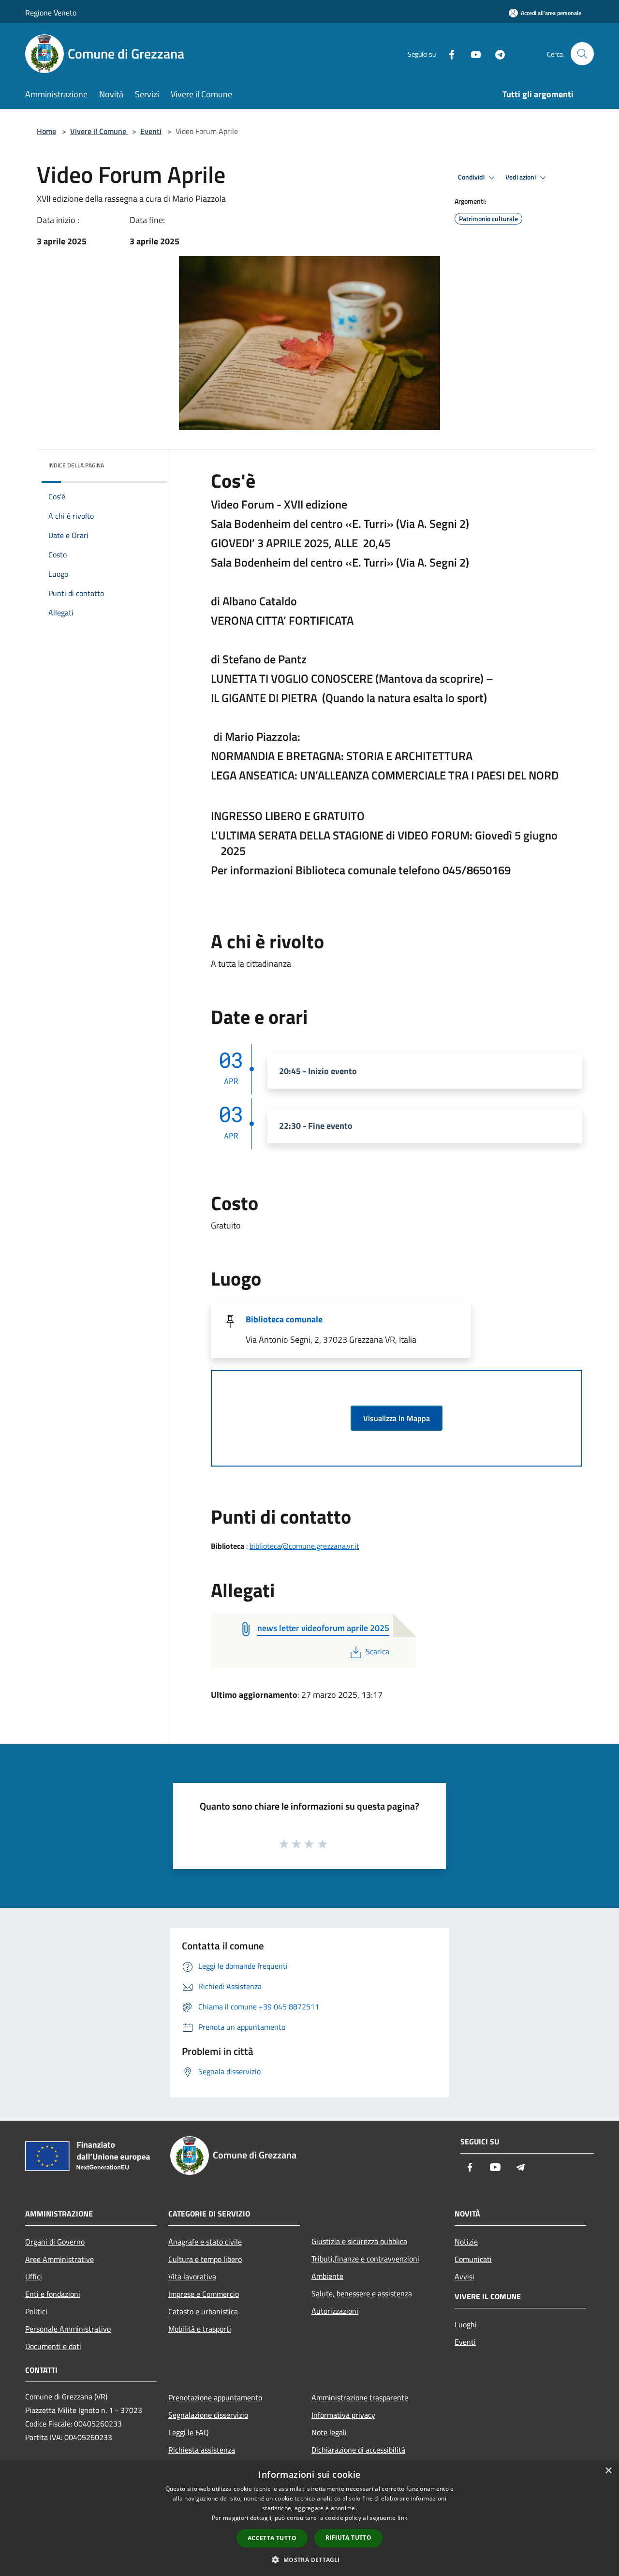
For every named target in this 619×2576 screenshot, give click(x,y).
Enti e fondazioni (53, 2294)
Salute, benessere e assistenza (362, 2293)
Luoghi (466, 2324)
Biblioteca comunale (284, 1319)
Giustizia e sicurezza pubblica (359, 2241)
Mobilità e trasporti (200, 2329)
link (402, 2518)
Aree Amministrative (59, 2259)
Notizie (466, 2242)
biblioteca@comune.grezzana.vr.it (304, 1546)
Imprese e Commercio (204, 2294)
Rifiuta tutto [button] (348, 2538)
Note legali (329, 2432)
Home (46, 131)
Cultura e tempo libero (205, 2259)
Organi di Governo (55, 2242)
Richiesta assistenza (202, 2450)
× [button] (608, 2471)
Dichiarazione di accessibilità (358, 2450)
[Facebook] (448, 53)
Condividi (472, 177)
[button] (309, 2560)
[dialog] (309, 2518)
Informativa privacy (343, 2415)
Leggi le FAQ (189, 2432)
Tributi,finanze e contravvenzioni (365, 2259)
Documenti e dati (53, 2346)
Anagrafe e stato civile (205, 2242)
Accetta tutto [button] (272, 2538)
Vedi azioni (521, 177)
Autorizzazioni (335, 2311)
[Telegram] (496, 53)
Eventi (151, 131)
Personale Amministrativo (68, 2329)
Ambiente (327, 2276)
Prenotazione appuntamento (215, 2397)
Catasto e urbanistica (203, 2311)
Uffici (34, 2276)
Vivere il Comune (99, 131)
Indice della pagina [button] (76, 465)
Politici (36, 2311)
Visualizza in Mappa (397, 1418)
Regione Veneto (51, 13)
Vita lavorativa (192, 2276)
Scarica (377, 1651)
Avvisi (464, 2276)
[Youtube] (472, 53)
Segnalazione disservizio (208, 2415)
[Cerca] (582, 54)
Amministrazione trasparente (360, 2397)
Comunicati (473, 2259)
